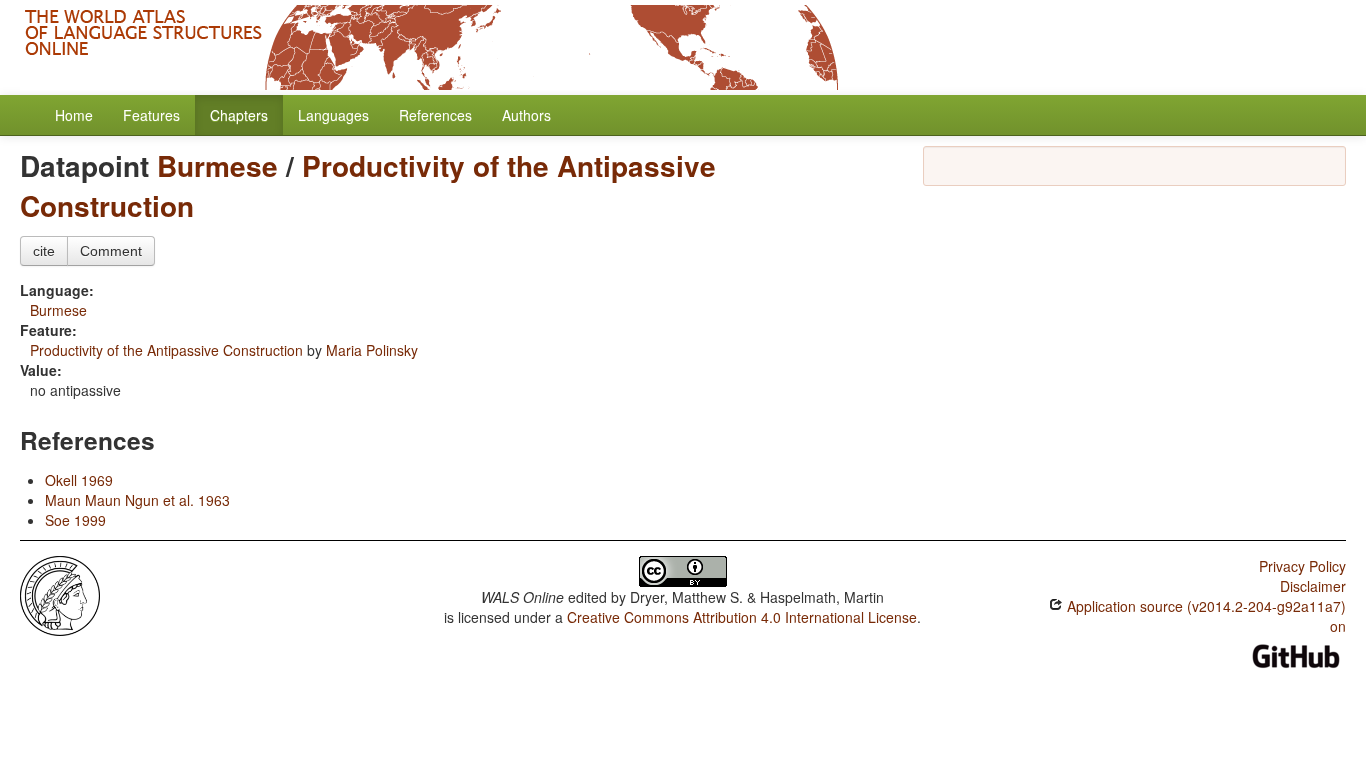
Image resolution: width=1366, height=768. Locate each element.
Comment (111, 251)
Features (151, 115)
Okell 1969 (79, 480)
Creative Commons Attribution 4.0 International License (742, 617)
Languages (333, 115)
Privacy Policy (1302, 566)
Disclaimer (1313, 586)
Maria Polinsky (372, 350)
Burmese (217, 165)
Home (74, 115)
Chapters (239, 115)
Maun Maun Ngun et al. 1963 (137, 500)
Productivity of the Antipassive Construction (368, 185)
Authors (526, 115)
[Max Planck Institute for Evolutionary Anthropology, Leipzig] (60, 594)
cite (44, 251)
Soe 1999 (75, 520)
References (435, 115)
